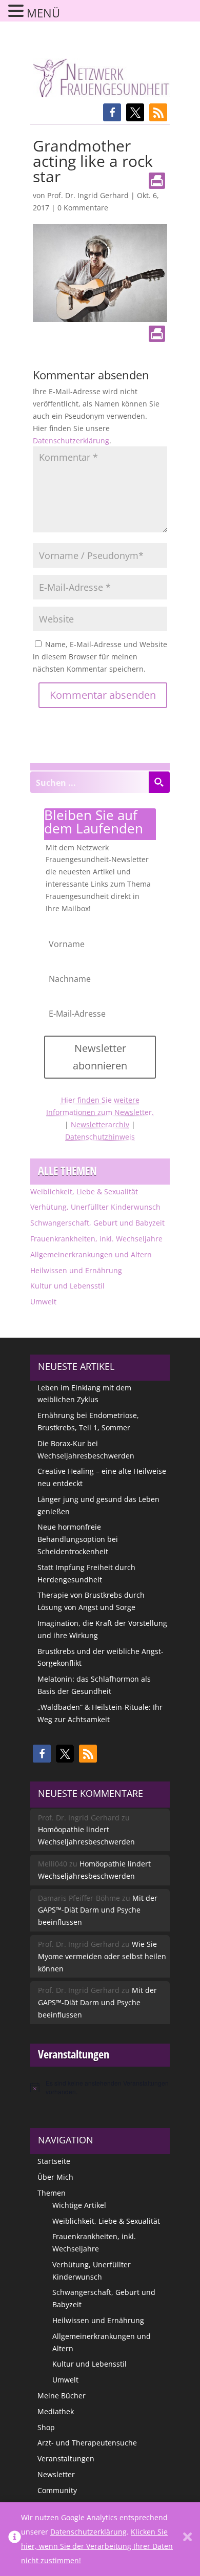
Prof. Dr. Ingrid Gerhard (88, 195)
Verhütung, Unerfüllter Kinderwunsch (95, 1207)
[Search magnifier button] (159, 782)
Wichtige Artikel (79, 2205)
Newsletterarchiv (100, 1124)
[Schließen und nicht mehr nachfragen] (187, 2539)
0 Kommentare (83, 208)
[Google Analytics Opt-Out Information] (15, 2539)
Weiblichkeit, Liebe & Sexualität (84, 1192)
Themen (52, 2193)
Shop (46, 2427)
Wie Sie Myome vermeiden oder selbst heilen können (102, 1956)
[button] (112, 112)
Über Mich (55, 2177)
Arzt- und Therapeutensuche (87, 2443)
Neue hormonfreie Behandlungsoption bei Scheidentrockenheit (78, 1539)
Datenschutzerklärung (71, 441)
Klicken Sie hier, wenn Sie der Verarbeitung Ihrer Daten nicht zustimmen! (97, 2546)
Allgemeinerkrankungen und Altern (91, 1254)
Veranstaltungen (66, 2459)
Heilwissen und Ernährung (76, 1270)
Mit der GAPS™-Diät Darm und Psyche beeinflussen (98, 1910)
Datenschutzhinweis (100, 1137)
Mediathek (56, 2411)
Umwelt (43, 1302)
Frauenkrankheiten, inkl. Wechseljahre (96, 1239)
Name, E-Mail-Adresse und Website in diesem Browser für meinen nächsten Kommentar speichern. (100, 657)
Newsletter (56, 2474)
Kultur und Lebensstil (67, 1286)
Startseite (54, 2161)
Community (57, 2490)
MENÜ (43, 13)
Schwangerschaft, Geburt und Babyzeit (97, 1223)
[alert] (100, 2087)
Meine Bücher (62, 2396)
